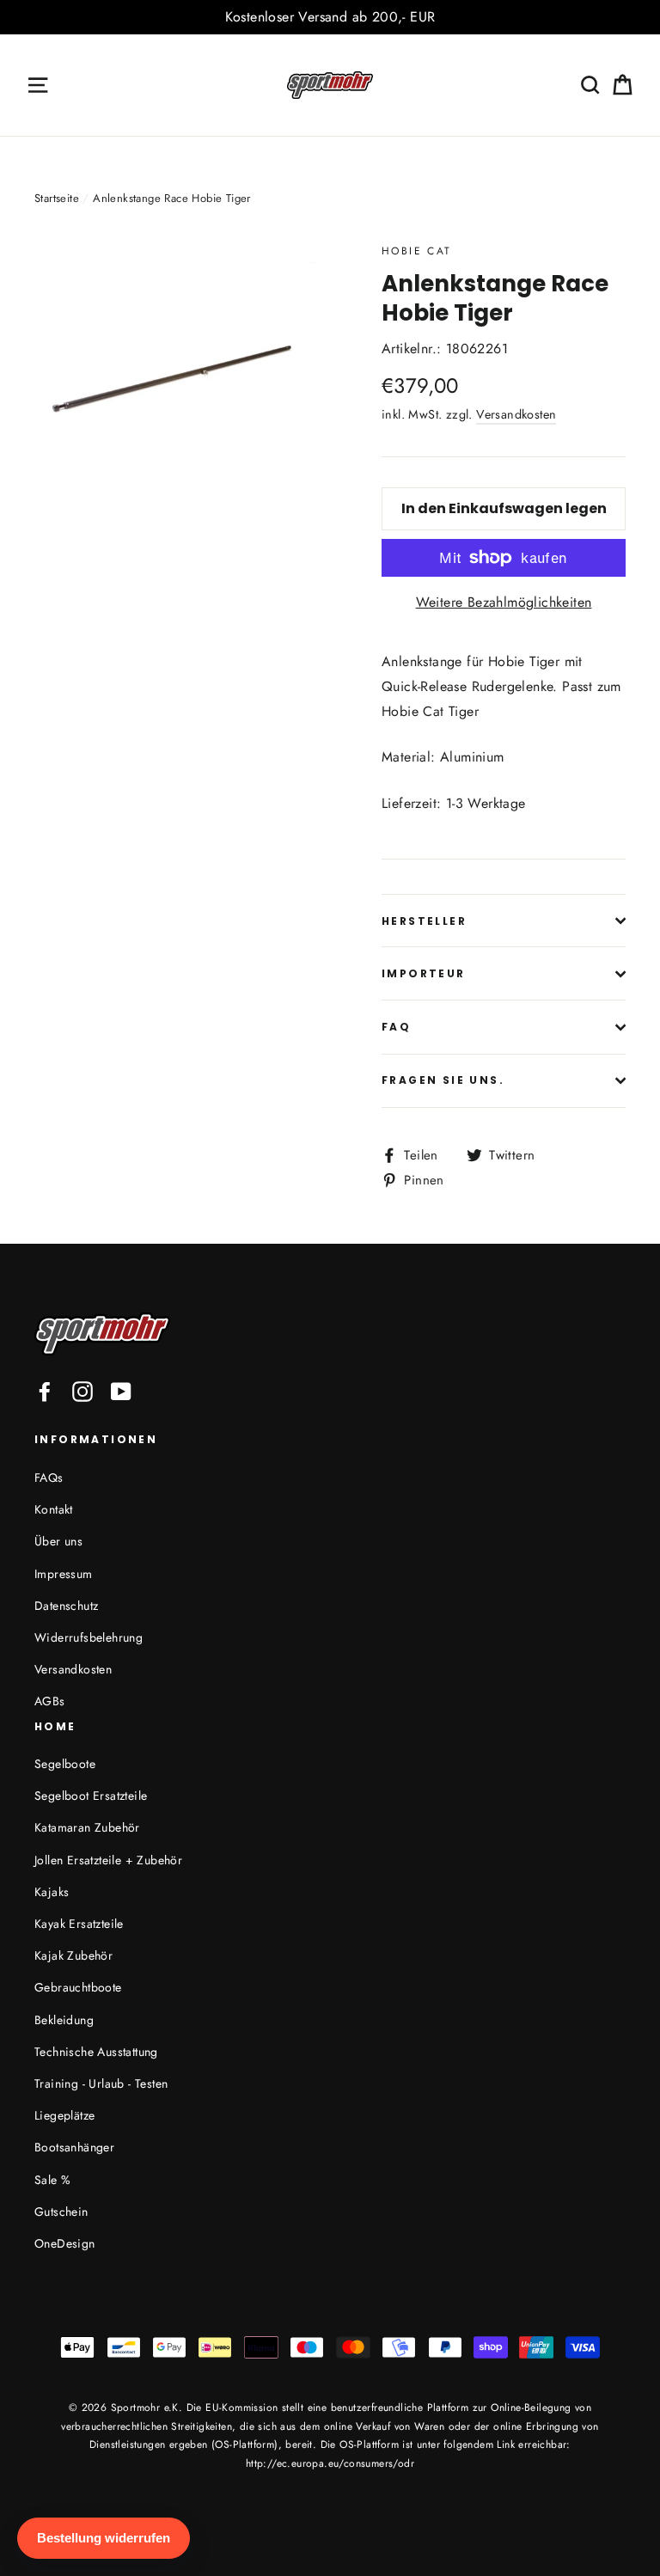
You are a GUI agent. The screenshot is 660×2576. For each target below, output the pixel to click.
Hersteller (424, 921)
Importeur (424, 973)
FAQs (49, 1478)
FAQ (396, 1027)
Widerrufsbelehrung (89, 1637)
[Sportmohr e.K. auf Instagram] (82, 1391)
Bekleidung (64, 2020)
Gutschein (61, 2212)
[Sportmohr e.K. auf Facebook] (45, 1391)
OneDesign (65, 2243)
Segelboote (65, 1764)
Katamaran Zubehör (87, 1827)
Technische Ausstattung (96, 2052)
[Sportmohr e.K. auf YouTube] (121, 1391)
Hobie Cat (417, 251)
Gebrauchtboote (78, 1987)
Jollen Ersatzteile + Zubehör (108, 1860)
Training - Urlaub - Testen (101, 2083)
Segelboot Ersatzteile (91, 1796)
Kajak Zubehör (73, 1955)
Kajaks (52, 1892)
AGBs (50, 1701)
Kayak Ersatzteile (79, 1924)
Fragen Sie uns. (443, 1080)
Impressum (64, 1574)
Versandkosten (516, 414)
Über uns (58, 1541)
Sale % (52, 2180)
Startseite (57, 198)
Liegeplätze (64, 2115)
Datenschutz (66, 1606)
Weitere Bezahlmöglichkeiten (504, 602)
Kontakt (54, 1509)
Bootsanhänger (74, 2147)
